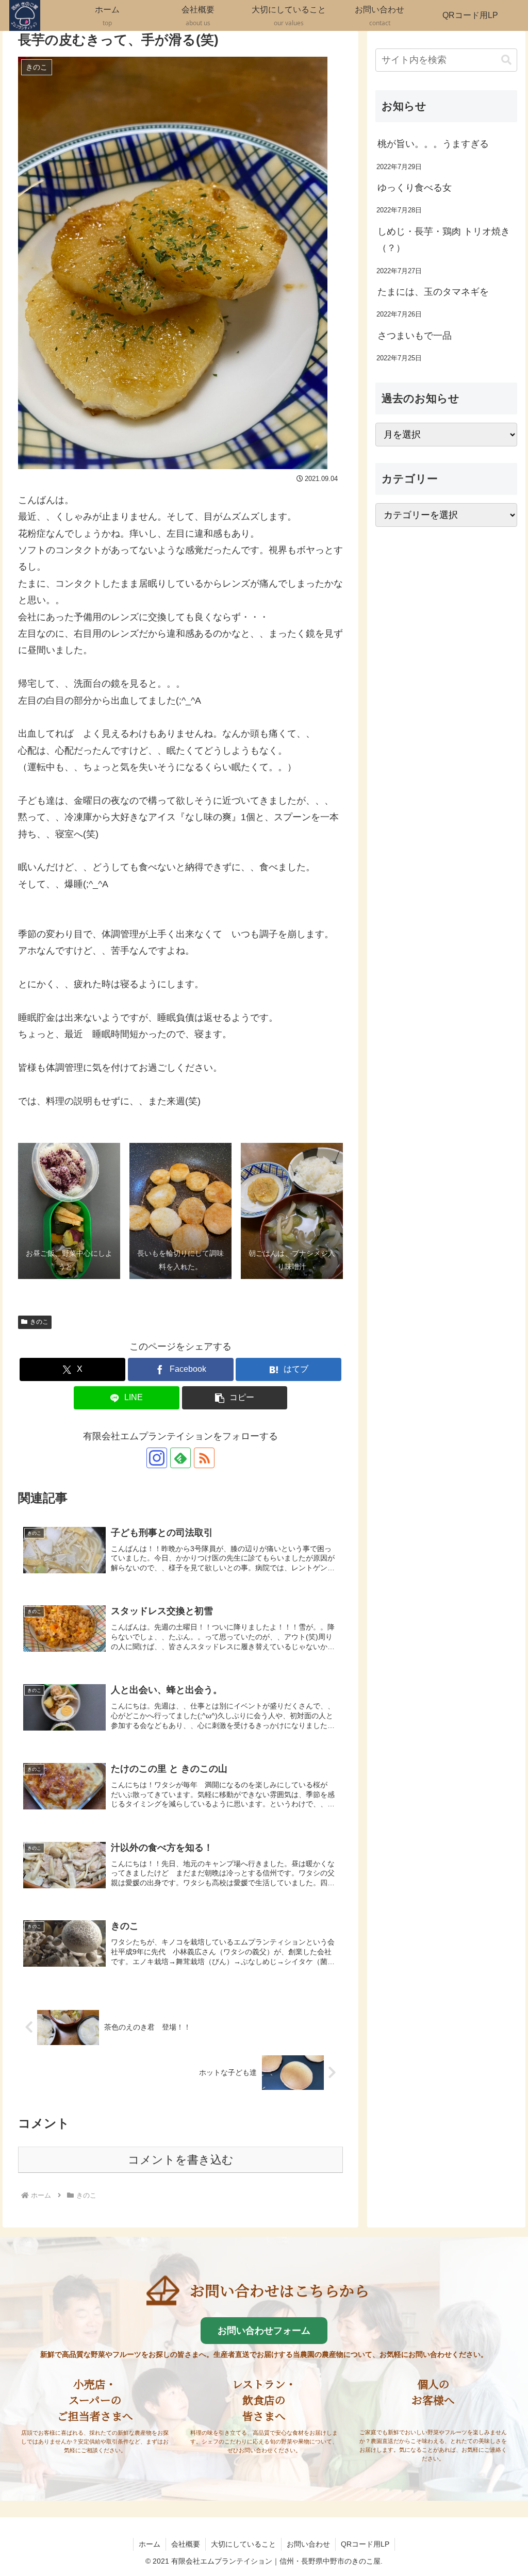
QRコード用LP (365, 2544)
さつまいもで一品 (415, 336)
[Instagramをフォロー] (157, 1458)
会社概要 (186, 2544)
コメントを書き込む (181, 2160)
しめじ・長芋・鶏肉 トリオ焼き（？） (444, 240)
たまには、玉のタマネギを (433, 292)
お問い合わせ (308, 2544)
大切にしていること (243, 2544)
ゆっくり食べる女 (415, 188)
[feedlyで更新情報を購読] (180, 1458)
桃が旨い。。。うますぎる (433, 144)
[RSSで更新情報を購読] (204, 1458)
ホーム (150, 2544)
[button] (235, 1398)
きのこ (39, 1322)
